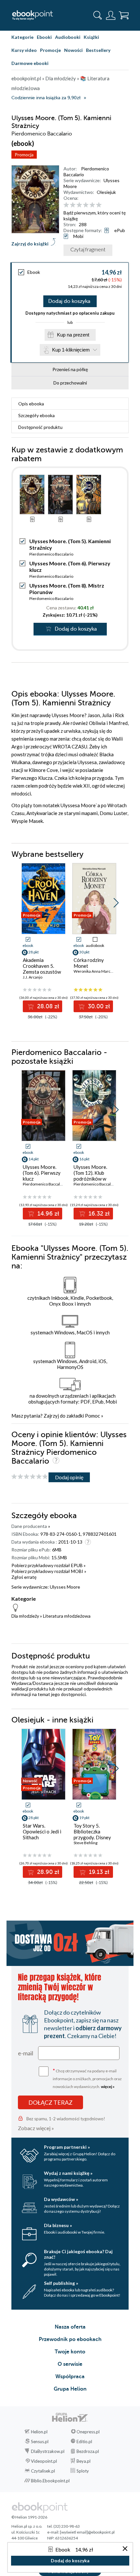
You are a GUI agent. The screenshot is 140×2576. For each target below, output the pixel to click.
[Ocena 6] (99, 205)
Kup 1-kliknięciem (71, 350)
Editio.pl (84, 2442)
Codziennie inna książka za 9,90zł (46, 98)
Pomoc (92, 1416)
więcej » (108, 2087)
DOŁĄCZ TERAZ (50, 2102)
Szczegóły (36, 415)
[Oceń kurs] (30, 1477)
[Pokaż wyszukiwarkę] (98, 15)
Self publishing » (61, 2283)
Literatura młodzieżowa (67, 1616)
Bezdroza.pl (88, 2451)
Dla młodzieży (25, 1616)
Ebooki (44, 37)
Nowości (73, 50)
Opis (31, 404)
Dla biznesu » (58, 2225)
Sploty (83, 2471)
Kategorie (22, 37)
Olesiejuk (106, 192)
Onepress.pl (88, 2432)
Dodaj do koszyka (69, 301)
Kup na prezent (73, 335)
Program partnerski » (67, 2147)
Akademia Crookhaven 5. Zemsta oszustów (42, 966)
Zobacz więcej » (36, 2128)
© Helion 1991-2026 (29, 2517)
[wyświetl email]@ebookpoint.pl (87, 2532)
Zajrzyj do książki (30, 244)
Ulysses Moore (65, 1587)
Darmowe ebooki (30, 63)
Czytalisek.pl (43, 2471)
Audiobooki (68, 37)
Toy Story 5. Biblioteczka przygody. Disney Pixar (92, 1834)
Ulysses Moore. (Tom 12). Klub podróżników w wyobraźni (90, 1176)
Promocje (50, 50)
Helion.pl (39, 2432)
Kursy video (24, 50)
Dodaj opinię (69, 1477)
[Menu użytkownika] (111, 15)
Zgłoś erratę (24, 1577)
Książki (91, 37)
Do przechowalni (70, 383)
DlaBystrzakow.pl (48, 2451)
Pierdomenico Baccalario (51, 554)
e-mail (26, 2053)
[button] (116, 903)
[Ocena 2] (73, 205)
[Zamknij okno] (125, 2549)
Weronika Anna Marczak (95, 971)
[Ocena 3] (79, 205)
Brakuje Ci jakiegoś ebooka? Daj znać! (78, 2254)
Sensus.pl (40, 2442)
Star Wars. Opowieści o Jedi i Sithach (42, 1831)
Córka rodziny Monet (89, 963)
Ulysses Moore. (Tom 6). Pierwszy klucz (42, 1173)
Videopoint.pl (44, 2461)
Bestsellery (98, 50)
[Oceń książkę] (95, 205)
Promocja (24, 155)
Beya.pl (84, 2461)
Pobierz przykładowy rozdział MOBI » (49, 1571)
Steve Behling (85, 1843)
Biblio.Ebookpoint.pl (50, 2481)
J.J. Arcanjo (33, 977)
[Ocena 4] (86, 205)
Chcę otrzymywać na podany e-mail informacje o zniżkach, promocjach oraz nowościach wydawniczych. (87, 2078)
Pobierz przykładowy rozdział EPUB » (49, 1565)
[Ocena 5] (92, 205)
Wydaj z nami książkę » (68, 2173)
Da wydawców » (61, 2199)
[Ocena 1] (66, 205)
